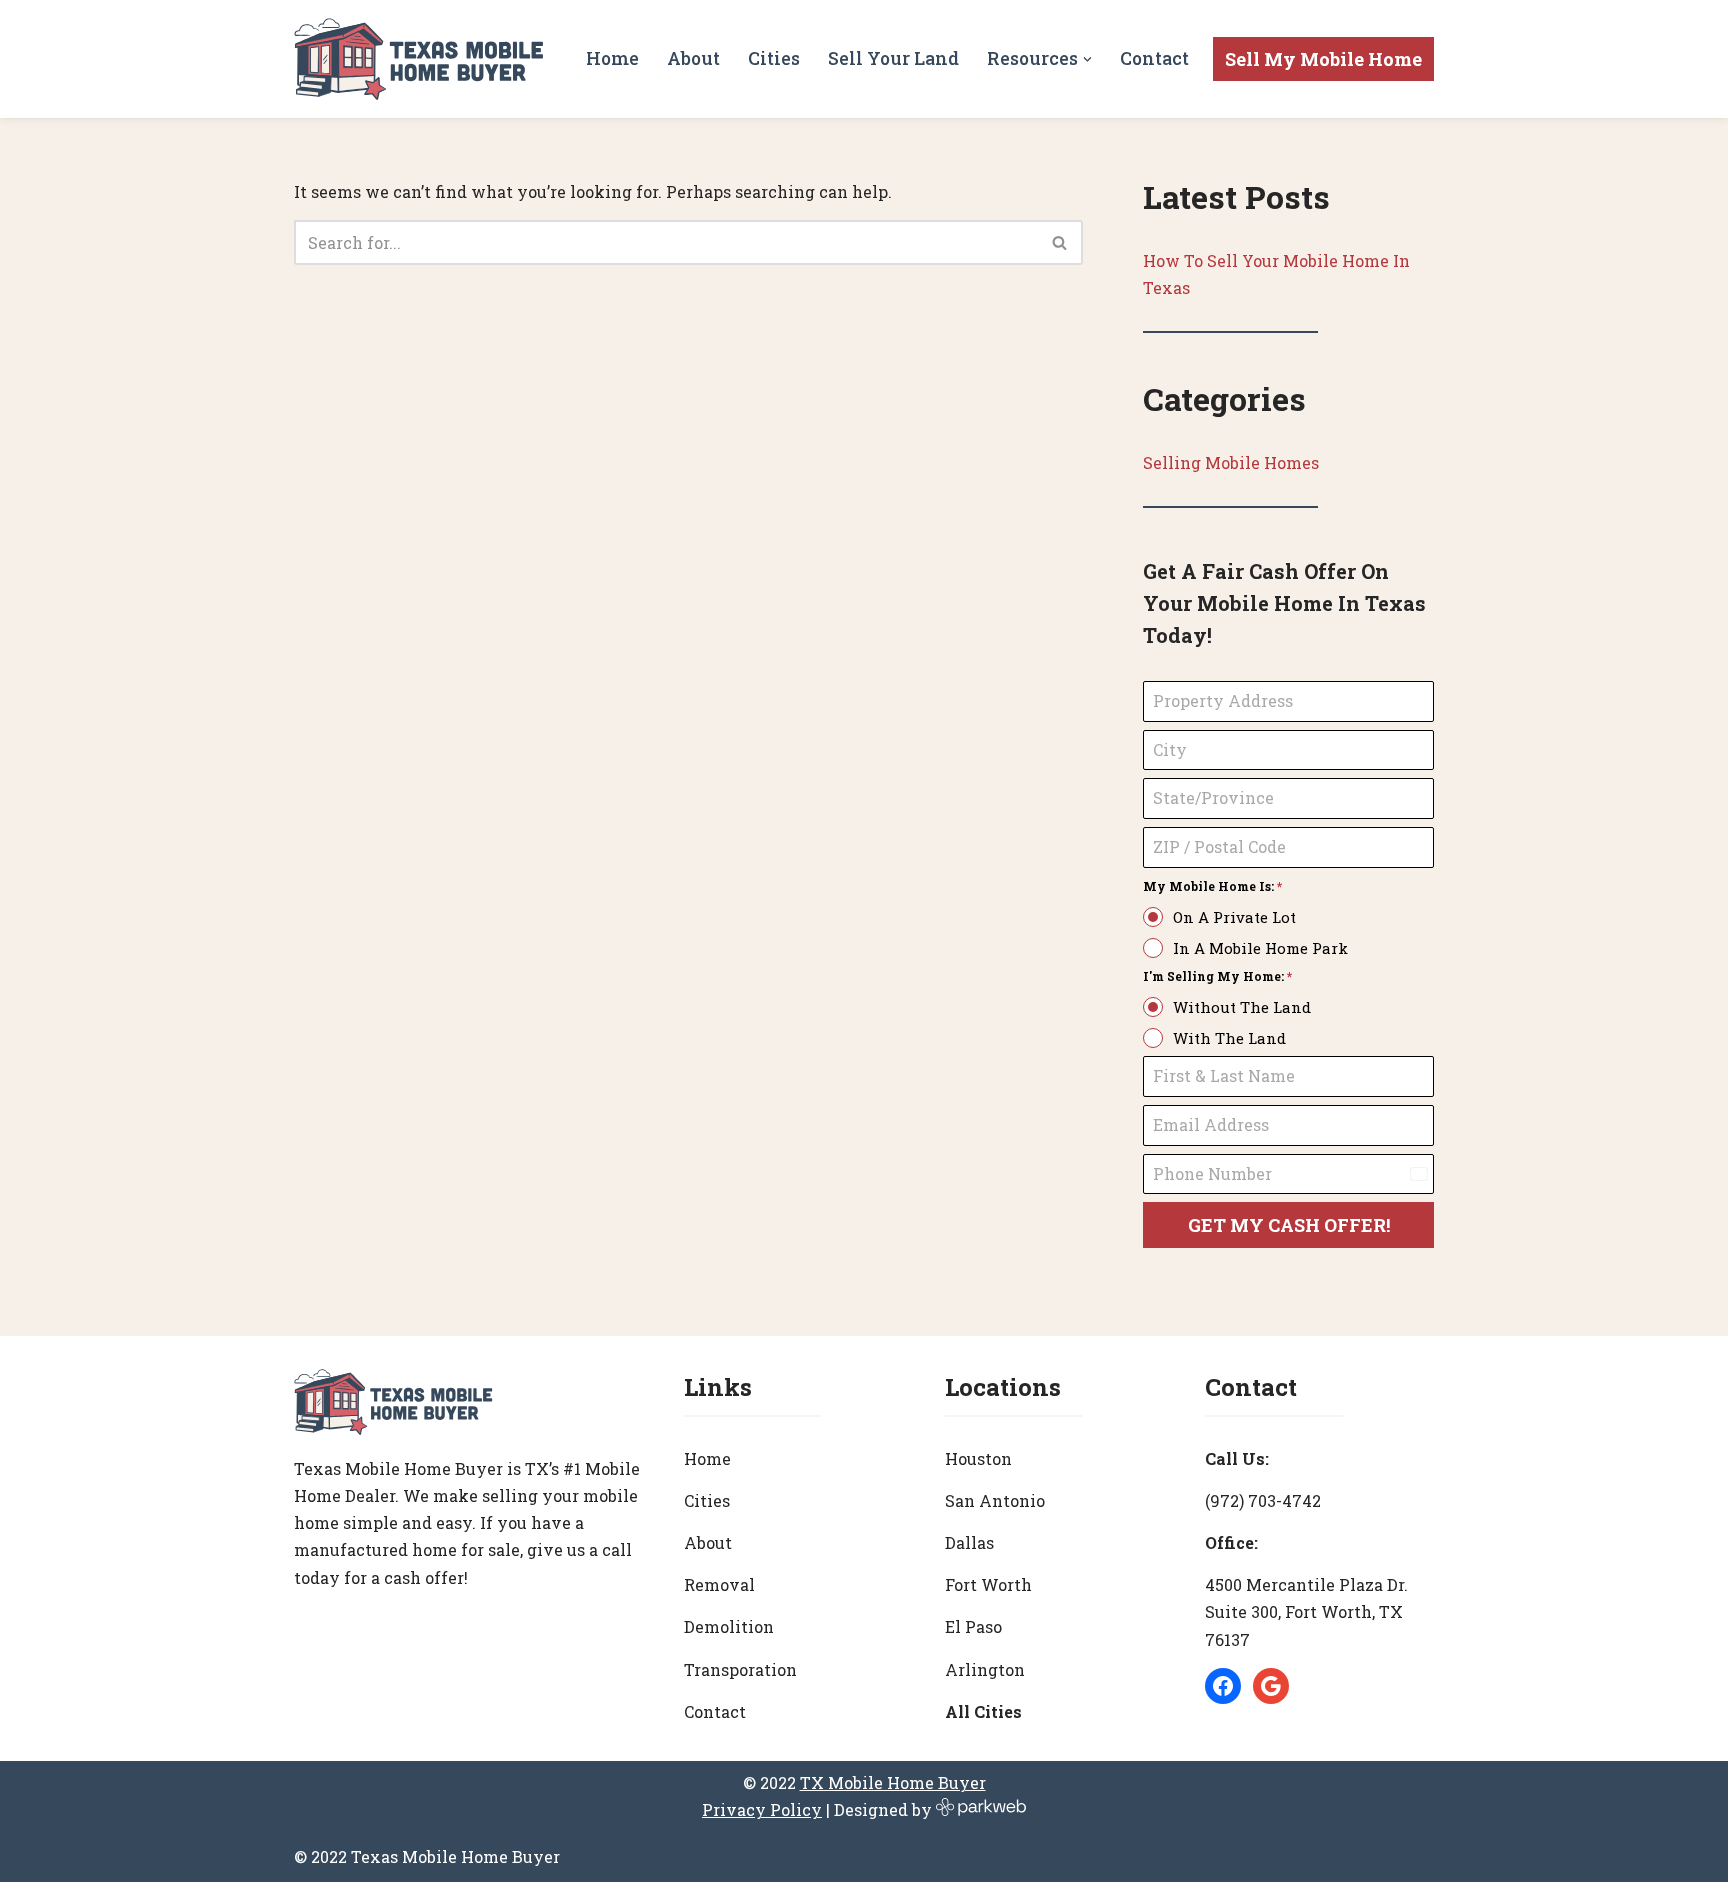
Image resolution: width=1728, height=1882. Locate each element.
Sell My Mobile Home (1323, 59)
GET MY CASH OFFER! (1289, 1225)
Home (612, 58)
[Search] (1060, 242)
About (693, 58)
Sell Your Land (893, 58)
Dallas (969, 1542)
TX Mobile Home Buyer (893, 1782)
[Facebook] (1223, 1686)
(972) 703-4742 (1263, 1500)
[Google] (1271, 1686)
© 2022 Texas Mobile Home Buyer (427, 1856)
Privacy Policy (762, 1809)
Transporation (740, 1669)
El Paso (973, 1626)
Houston (978, 1458)
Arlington (985, 1669)
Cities (774, 58)
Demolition (729, 1626)
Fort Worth (988, 1584)
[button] (1087, 59)
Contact (1154, 58)
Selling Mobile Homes (1231, 462)
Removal (719, 1584)
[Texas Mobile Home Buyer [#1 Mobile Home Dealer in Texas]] (419, 59)
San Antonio (995, 1500)
